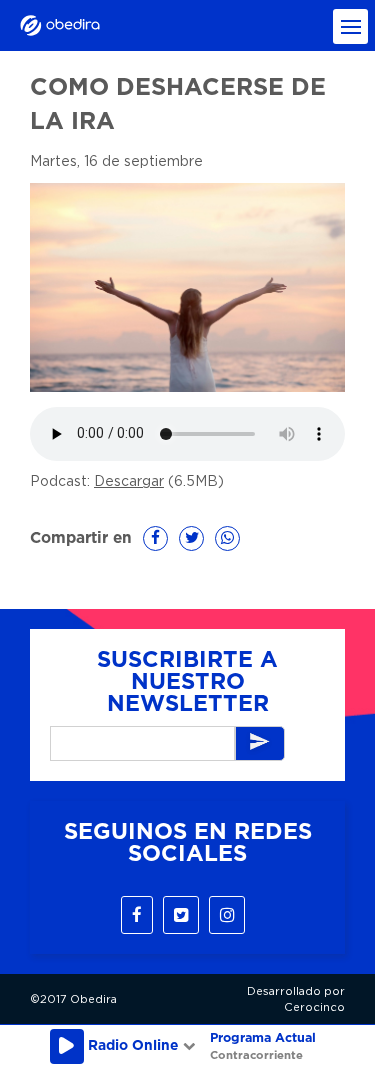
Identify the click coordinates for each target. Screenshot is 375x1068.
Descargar (129, 482)
